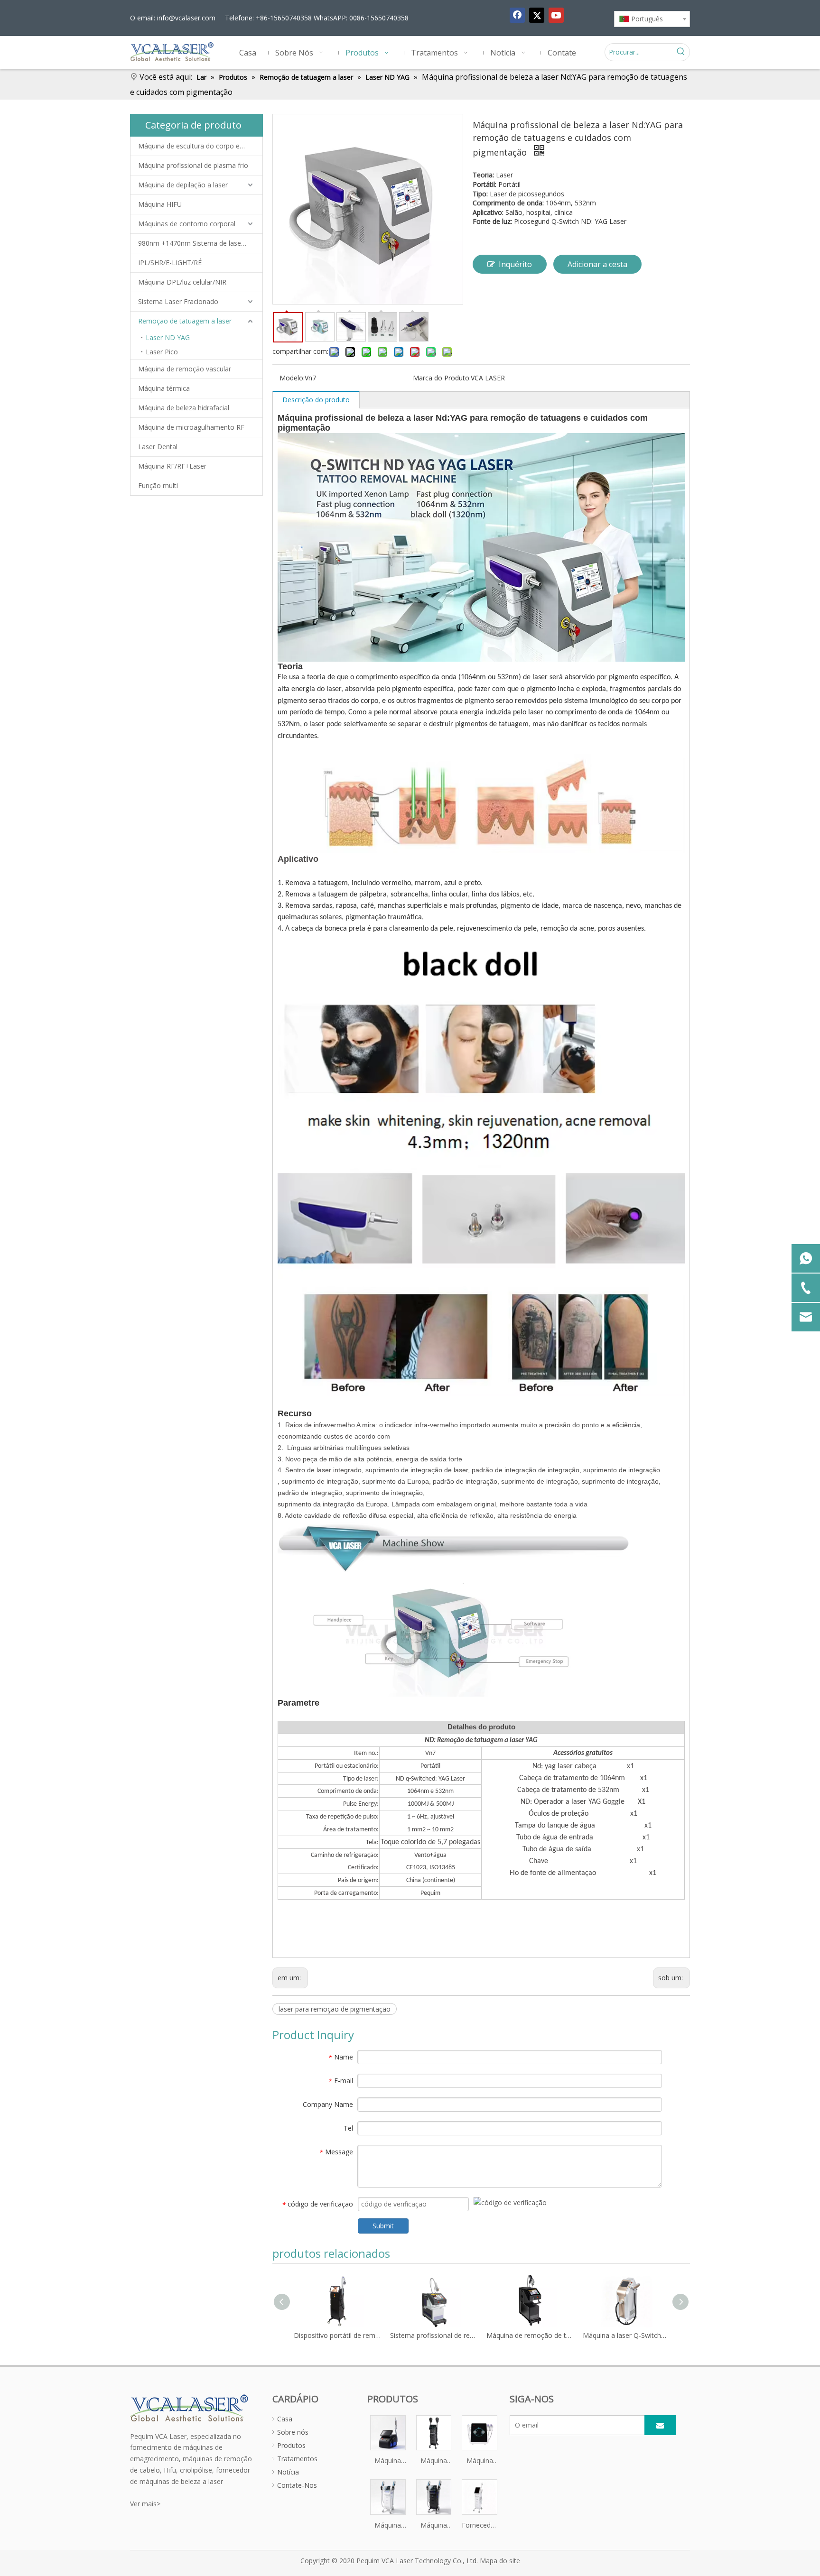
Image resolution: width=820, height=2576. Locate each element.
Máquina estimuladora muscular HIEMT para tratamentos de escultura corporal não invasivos (434, 2461)
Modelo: (292, 378)
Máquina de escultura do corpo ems (194, 146)
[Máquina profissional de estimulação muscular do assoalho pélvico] (434, 2496)
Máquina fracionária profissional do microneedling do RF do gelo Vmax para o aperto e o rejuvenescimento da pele (480, 2461)
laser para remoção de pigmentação (335, 2009)
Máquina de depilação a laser (183, 185)
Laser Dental (158, 447)
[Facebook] (517, 15)
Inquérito (515, 264)
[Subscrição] (660, 2425)
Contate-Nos (297, 2485)
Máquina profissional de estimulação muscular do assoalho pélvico (434, 2526)
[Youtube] (556, 15)
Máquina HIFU (160, 204)
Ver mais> (145, 2504)
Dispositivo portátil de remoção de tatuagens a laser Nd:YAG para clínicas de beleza (303, 2335)
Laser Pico (162, 352)
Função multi (158, 485)
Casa (285, 2419)
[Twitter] (537, 15)
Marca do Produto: (442, 378)
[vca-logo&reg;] (190, 2407)
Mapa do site (500, 2561)
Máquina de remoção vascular (185, 369)
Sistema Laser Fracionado (178, 301)
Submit (383, 2226)
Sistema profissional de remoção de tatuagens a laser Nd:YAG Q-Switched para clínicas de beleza (399, 2335)
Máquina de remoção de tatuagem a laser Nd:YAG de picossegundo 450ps (495, 2335)
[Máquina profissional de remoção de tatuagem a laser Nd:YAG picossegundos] (388, 2432)
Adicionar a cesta (597, 264)
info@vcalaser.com (186, 18)
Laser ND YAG (168, 337)
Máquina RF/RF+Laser (172, 466)
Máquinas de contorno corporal (187, 224)
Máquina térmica (164, 388)
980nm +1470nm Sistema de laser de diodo (200, 243)
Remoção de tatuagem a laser (185, 321)
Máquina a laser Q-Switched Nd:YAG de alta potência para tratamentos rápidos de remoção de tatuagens (592, 2335)
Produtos (291, 2445)
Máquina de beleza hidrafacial (184, 408)
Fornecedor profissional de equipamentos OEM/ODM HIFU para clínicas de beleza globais (480, 2526)
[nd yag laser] (481, 438)
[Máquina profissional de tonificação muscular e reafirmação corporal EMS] (388, 2496)
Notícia (288, 2472)
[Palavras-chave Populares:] (681, 52)
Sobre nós (293, 2432)
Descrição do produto (316, 400)
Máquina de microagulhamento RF (191, 427)
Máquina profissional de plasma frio (193, 165)
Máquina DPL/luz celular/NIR (182, 282)
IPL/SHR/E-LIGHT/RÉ (170, 263)
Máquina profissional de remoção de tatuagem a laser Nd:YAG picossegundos (388, 2461)
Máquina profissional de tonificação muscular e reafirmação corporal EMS (388, 2526)
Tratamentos (297, 2459)
